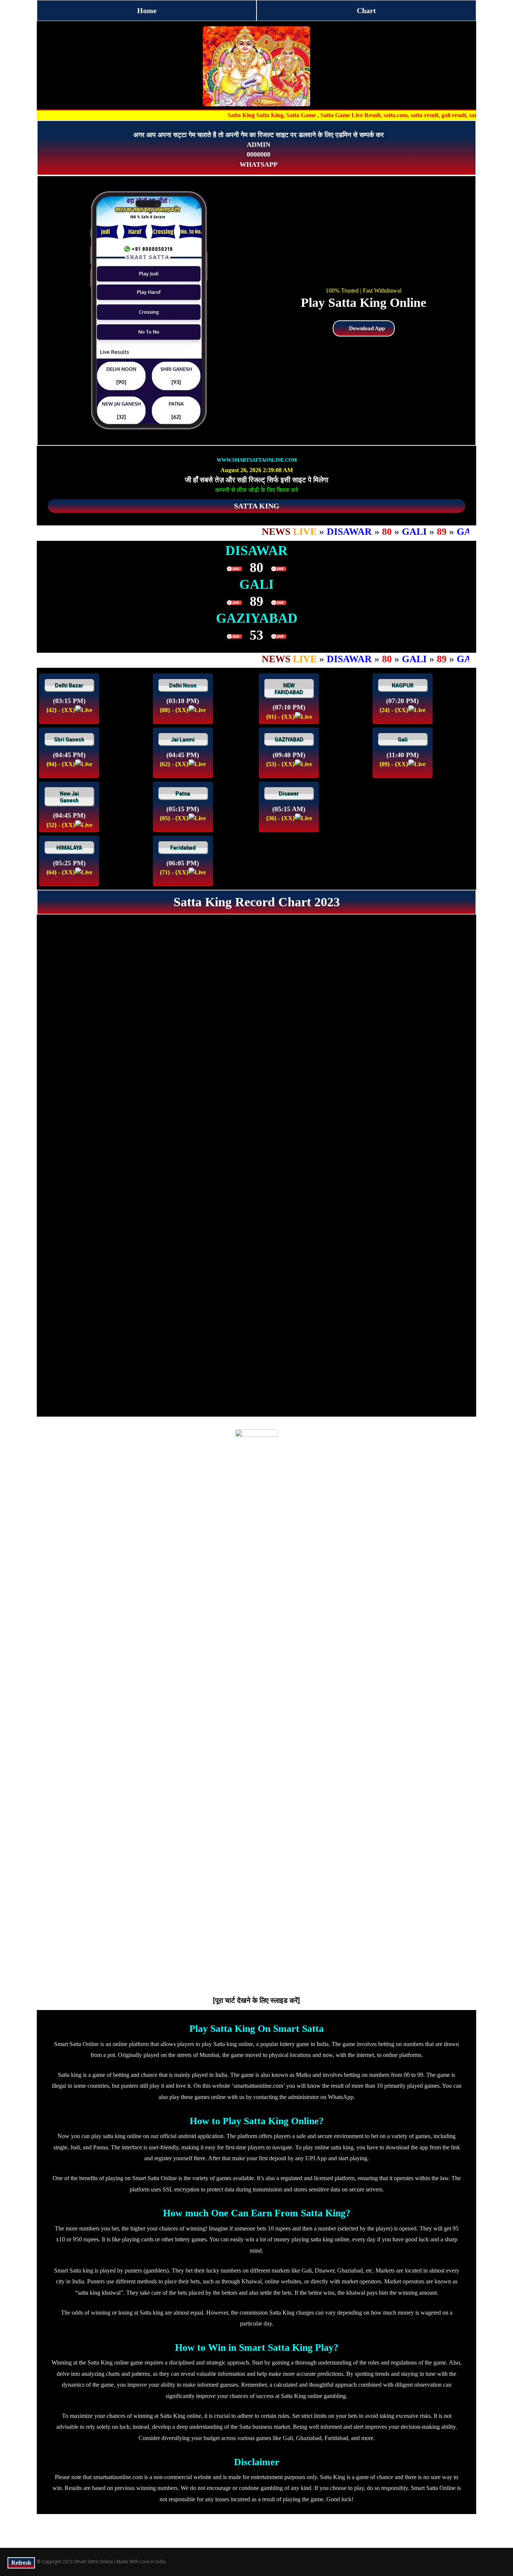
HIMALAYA (69, 848)
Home (147, 11)
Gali (403, 739)
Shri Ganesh (69, 739)
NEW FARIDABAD (289, 689)
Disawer (289, 794)
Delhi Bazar (69, 685)
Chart (366, 11)
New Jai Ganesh (69, 797)
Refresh (21, 2563)
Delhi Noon (183, 685)
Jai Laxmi (183, 739)
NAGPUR (403, 685)
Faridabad (183, 848)
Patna (183, 794)
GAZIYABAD (289, 739)
